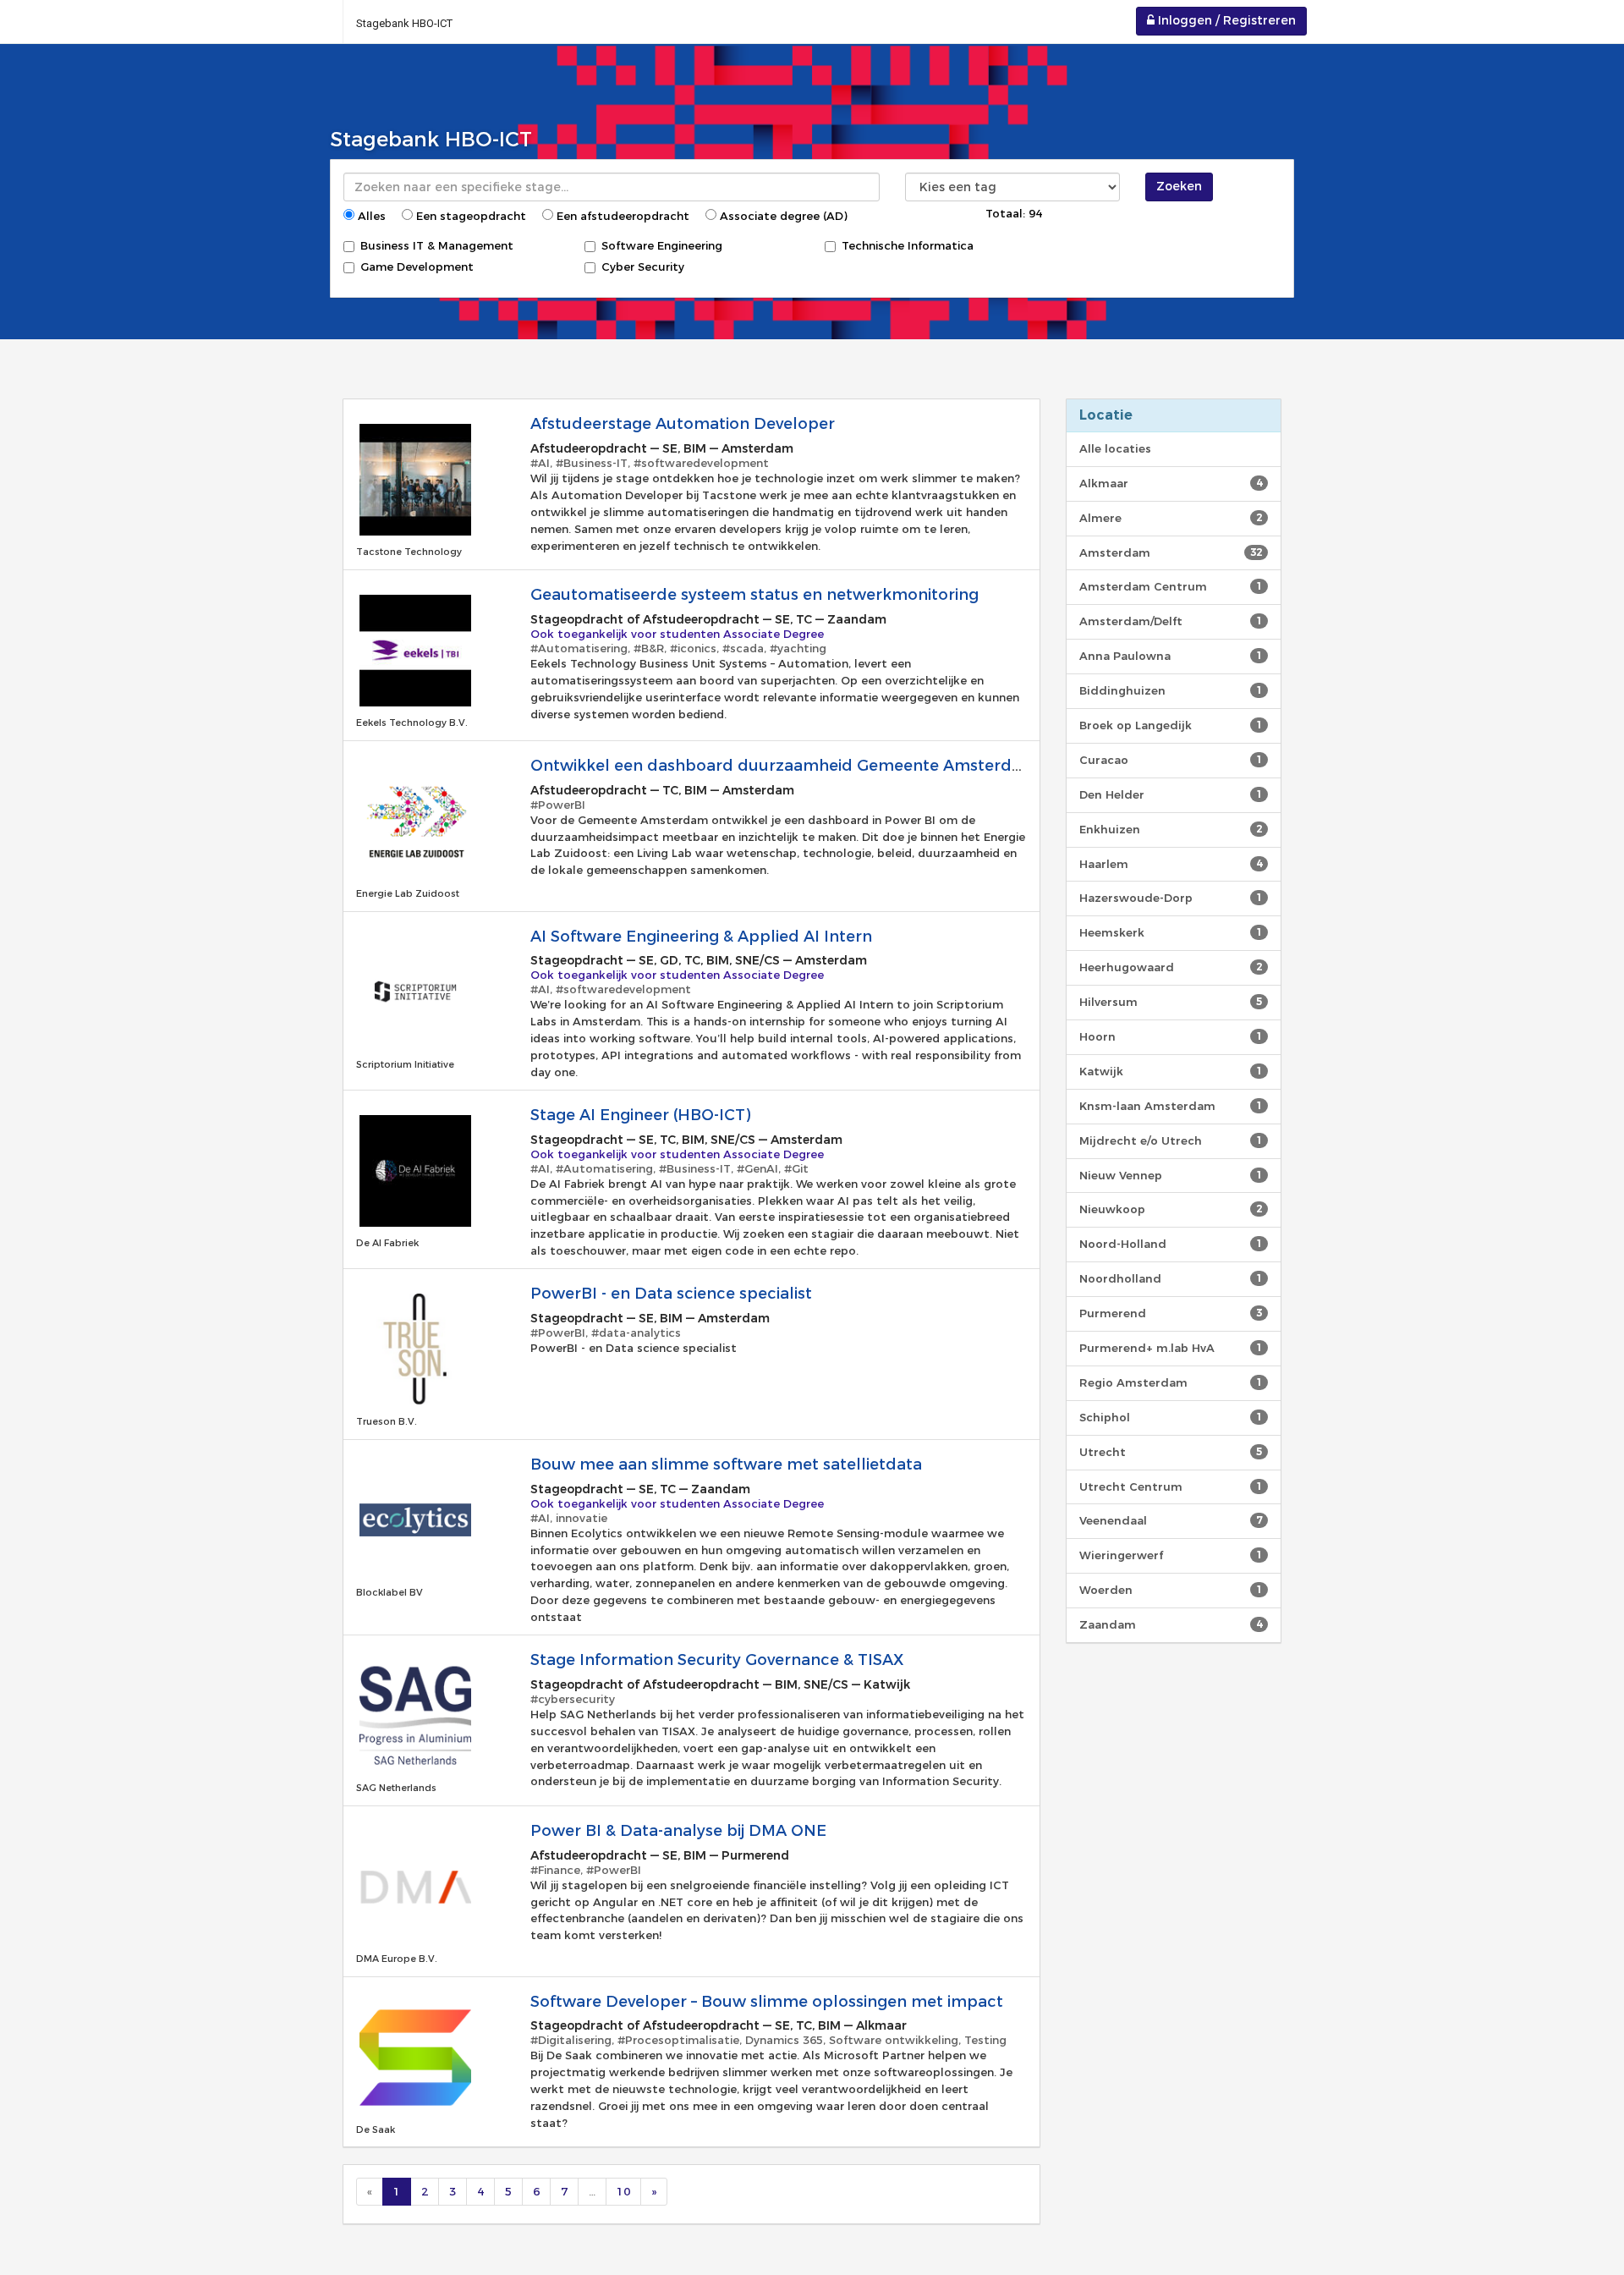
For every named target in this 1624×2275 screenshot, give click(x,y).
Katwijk (1171, 1071)
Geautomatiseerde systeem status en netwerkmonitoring (754, 595)
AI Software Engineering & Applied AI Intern (701, 937)
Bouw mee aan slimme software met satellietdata (726, 1464)
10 (623, 2191)
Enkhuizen (1171, 829)
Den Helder (1171, 794)
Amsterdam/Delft (1171, 621)
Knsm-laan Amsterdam (1171, 1106)
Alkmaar (1171, 483)
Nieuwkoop (1171, 1209)
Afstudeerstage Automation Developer (683, 424)
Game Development (417, 267)
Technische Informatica (908, 245)
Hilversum (1171, 1002)
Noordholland (1171, 1278)
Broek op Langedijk (1171, 725)
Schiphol (1171, 1417)
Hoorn (1171, 1036)
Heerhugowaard (1171, 967)
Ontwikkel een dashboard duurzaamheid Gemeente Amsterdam (784, 766)
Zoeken (1179, 186)
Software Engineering (662, 245)
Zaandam (1171, 1624)
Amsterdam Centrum (1171, 586)
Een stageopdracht (469, 216)
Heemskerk (1171, 932)
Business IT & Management (437, 245)
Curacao (1171, 760)
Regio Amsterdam (1171, 1382)
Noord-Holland (1171, 1244)
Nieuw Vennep (1171, 1175)
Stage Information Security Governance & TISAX (717, 1660)
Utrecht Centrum (1171, 1486)
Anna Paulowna (1171, 656)
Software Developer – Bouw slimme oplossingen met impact (767, 2002)
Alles (370, 216)
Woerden (1171, 1590)
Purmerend (1171, 1313)
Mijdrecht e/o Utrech (1171, 1140)
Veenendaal (1171, 1520)
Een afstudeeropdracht (621, 216)
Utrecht (1171, 1452)
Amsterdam (1171, 552)
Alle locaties (1115, 448)
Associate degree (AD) (782, 216)
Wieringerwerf (1171, 1555)
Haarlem (1171, 864)
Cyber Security (643, 267)
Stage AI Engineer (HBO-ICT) (640, 1115)
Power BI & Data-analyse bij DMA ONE (678, 1831)
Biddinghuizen (1171, 690)
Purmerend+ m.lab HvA (1171, 1348)
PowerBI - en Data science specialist (671, 1294)
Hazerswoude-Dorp (1171, 898)
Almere (1171, 518)
